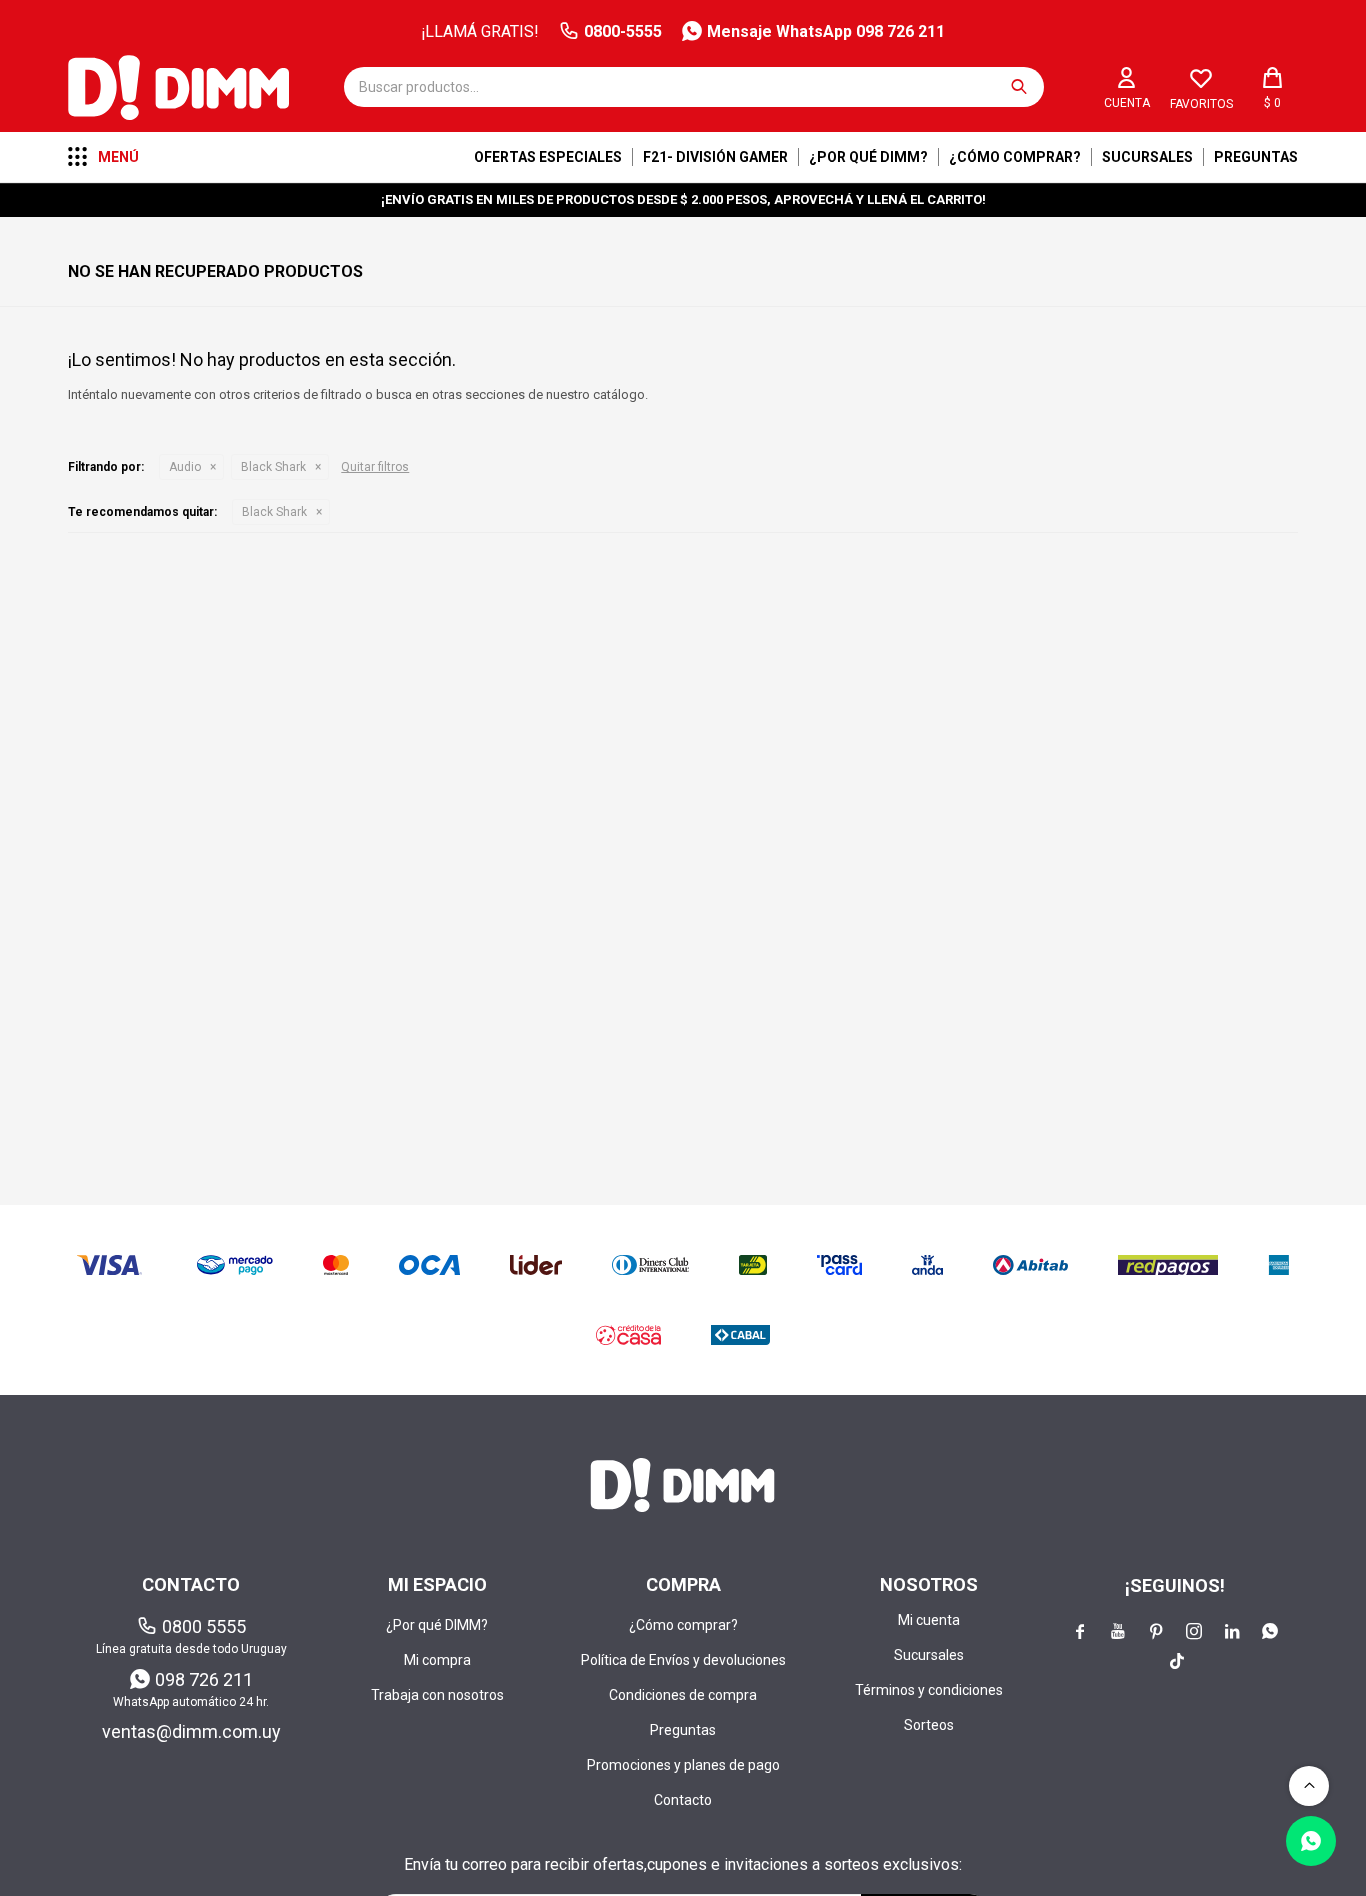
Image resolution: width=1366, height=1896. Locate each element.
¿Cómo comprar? (1015, 157)
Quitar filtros (375, 467)
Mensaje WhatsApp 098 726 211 (826, 31)
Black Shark (273, 467)
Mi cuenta (929, 1620)
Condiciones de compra (683, 1695)
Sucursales (1147, 157)
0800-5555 (623, 31)
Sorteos (929, 1725)
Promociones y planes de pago (683, 1765)
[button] (1019, 87)
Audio (185, 467)
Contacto (683, 1800)
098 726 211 (204, 1679)
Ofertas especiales (548, 157)
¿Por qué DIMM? (868, 157)
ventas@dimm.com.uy (191, 1731)
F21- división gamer (715, 157)
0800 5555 (204, 1626)
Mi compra (437, 1660)
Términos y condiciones (929, 1690)
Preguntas (1256, 157)
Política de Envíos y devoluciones (683, 1660)
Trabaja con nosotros (437, 1695)
